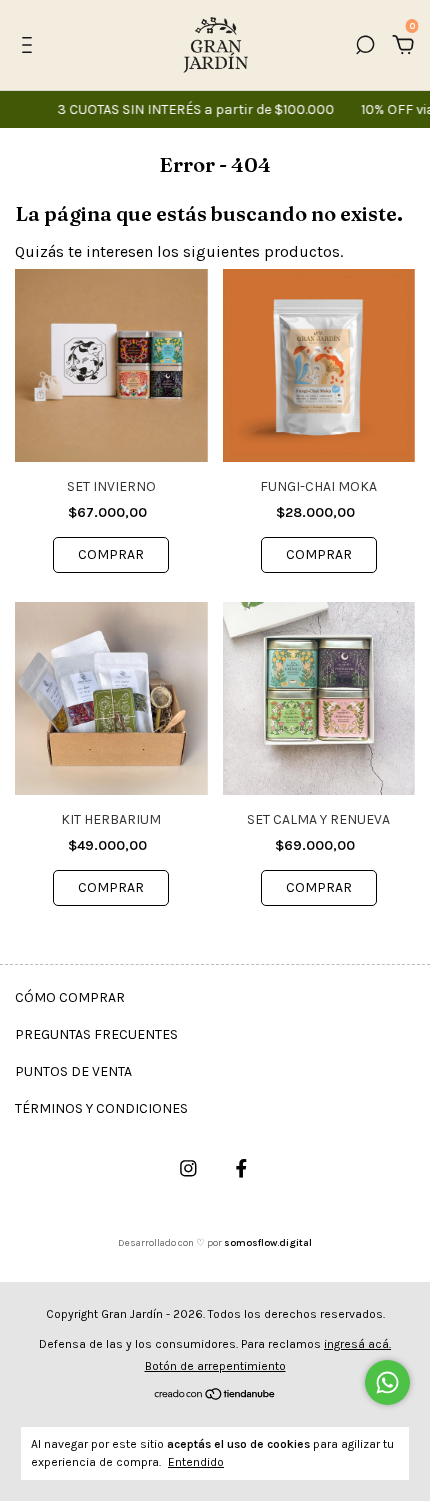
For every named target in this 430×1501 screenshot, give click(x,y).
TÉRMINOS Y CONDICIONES (101, 1108)
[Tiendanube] (215, 1395)
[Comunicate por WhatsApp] (387, 1382)
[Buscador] (365, 45)
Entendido (196, 1462)
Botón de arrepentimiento (215, 1366)
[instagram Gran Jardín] (188, 1168)
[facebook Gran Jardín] (241, 1168)
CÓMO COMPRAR (70, 997)
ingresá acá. (357, 1344)
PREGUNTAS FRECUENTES (96, 1034)
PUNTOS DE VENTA (73, 1071)
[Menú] (30, 45)
